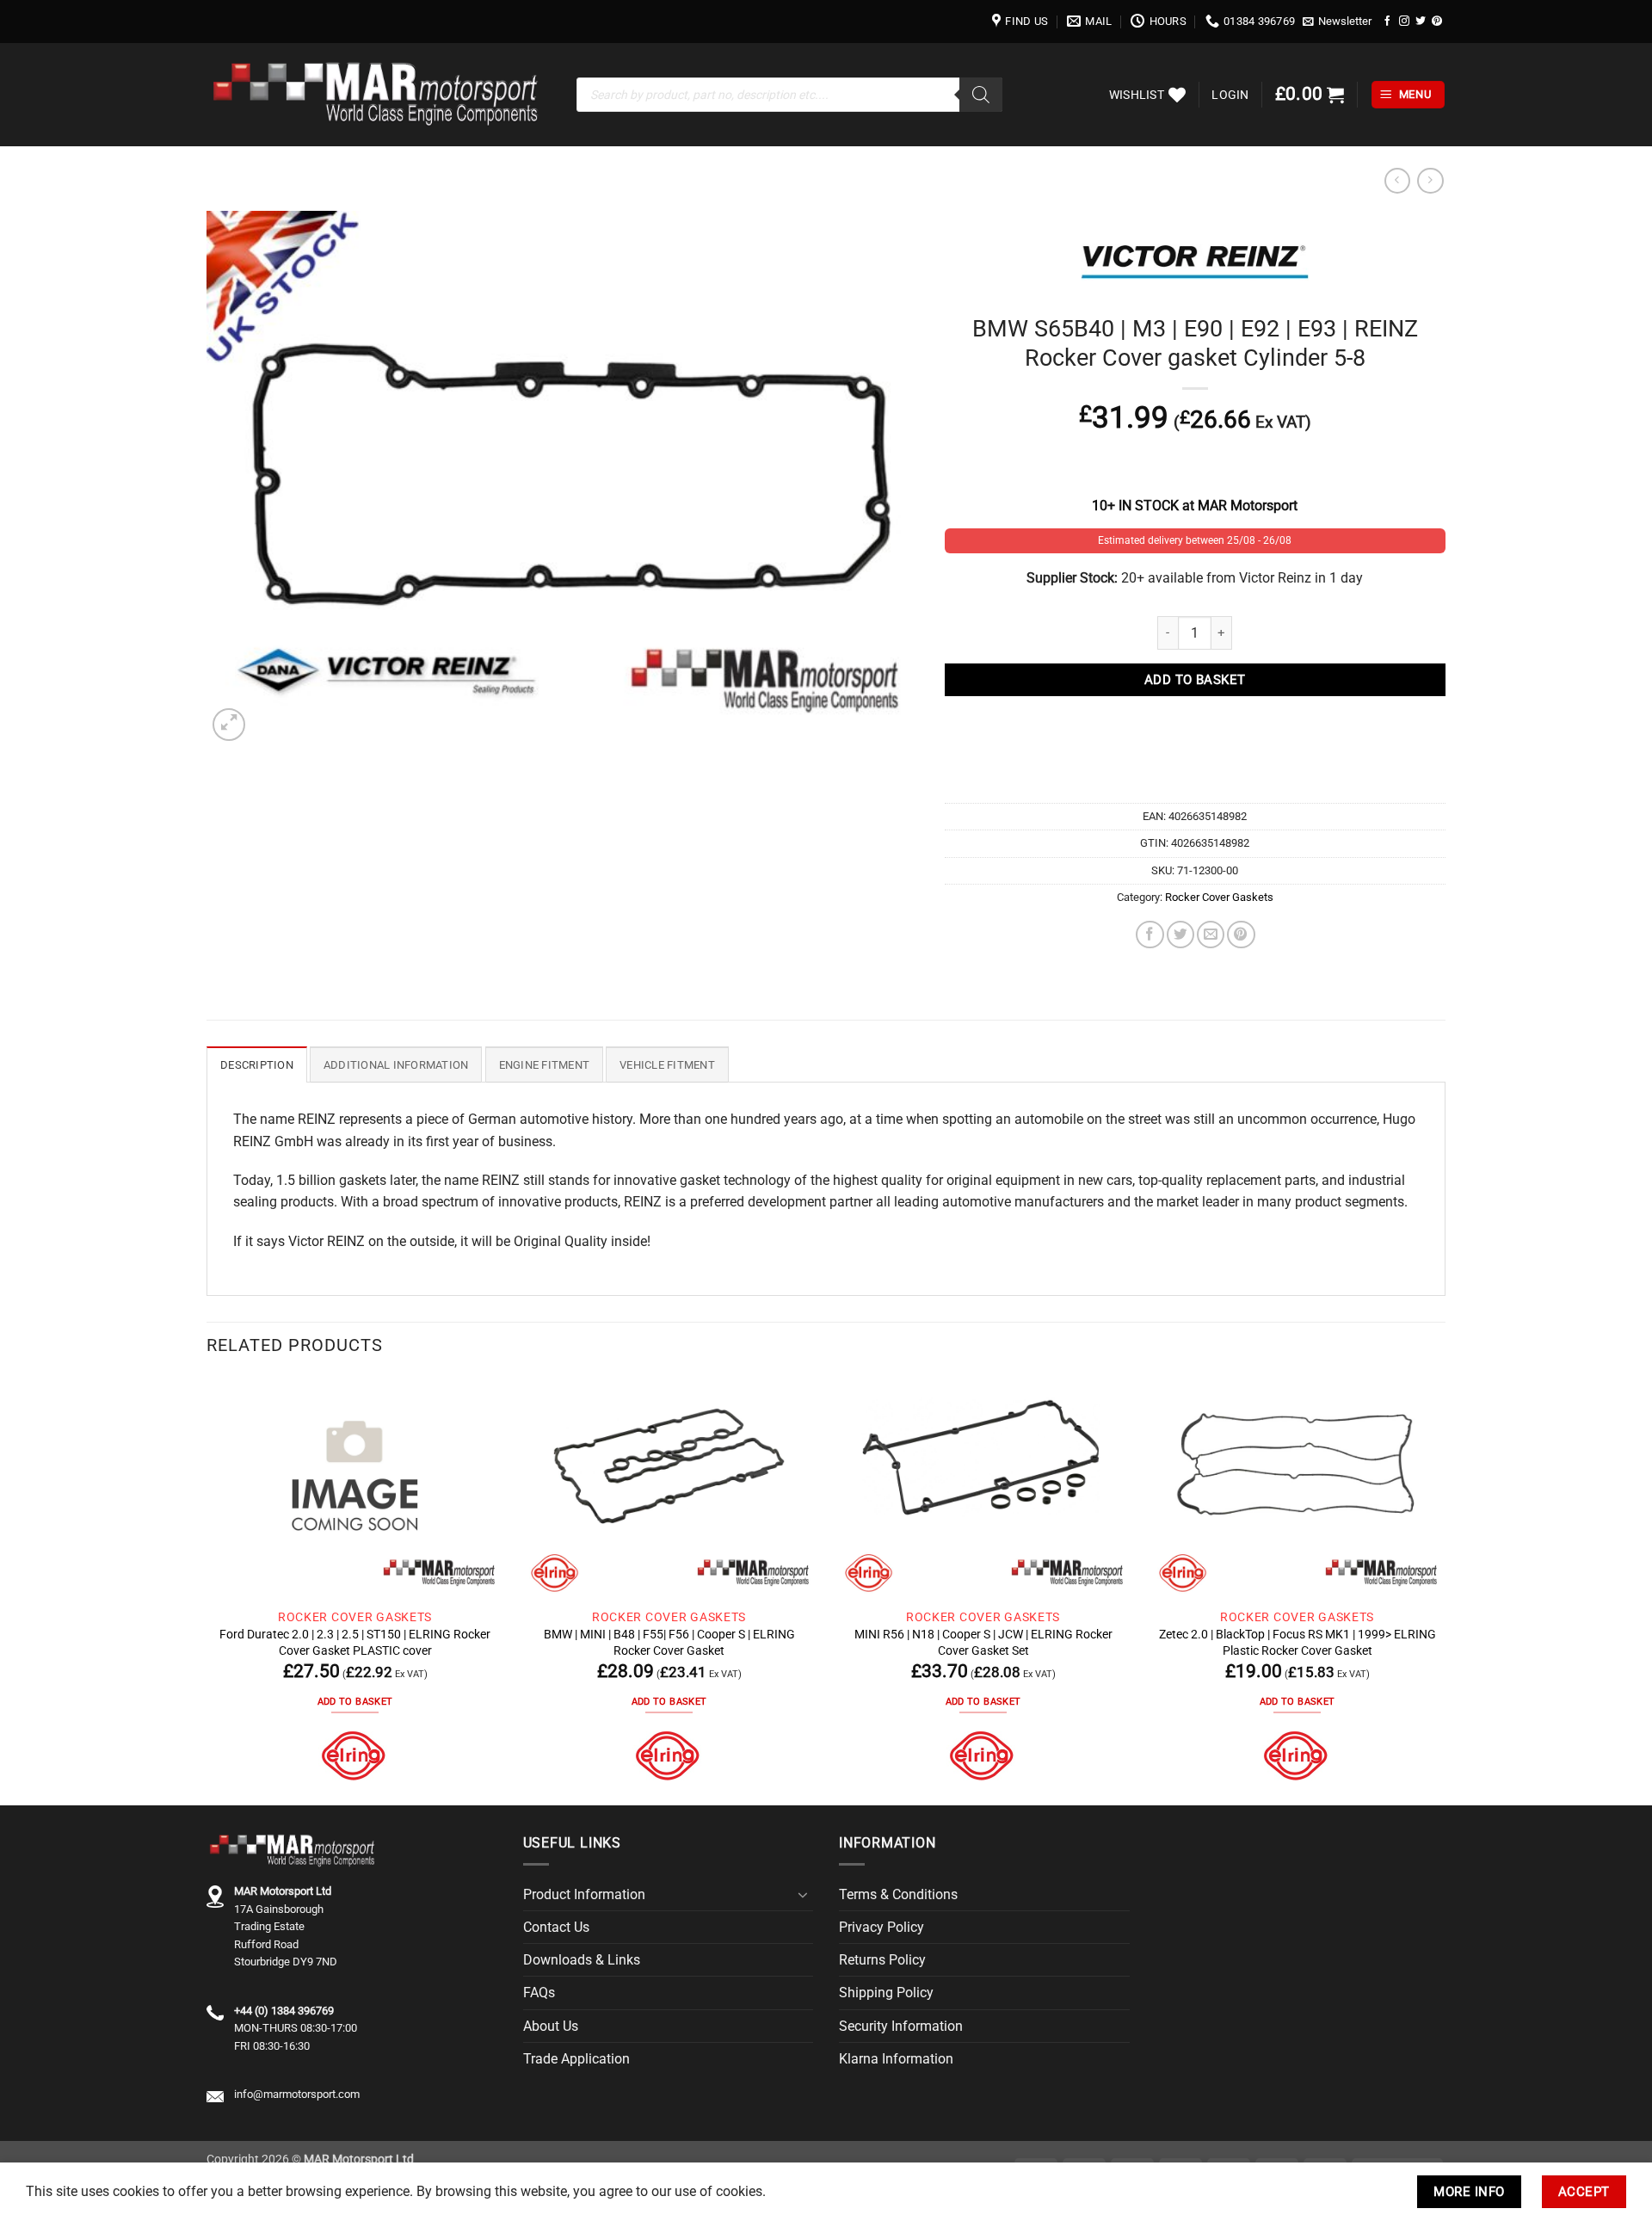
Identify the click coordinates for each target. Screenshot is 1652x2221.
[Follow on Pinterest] (1437, 21)
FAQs (539, 1993)
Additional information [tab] (396, 1065)
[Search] (981, 95)
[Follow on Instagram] (1404, 21)
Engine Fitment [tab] (545, 1065)
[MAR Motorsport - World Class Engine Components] (379, 95)
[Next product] (1397, 181)
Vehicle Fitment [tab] (667, 1065)
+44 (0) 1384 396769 (284, 2011)
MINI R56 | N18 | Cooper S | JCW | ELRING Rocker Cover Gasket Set (983, 1642)
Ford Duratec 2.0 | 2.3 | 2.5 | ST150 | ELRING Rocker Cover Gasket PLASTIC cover (355, 1642)
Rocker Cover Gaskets (1219, 897)
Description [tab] (257, 1065)
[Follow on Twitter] (1421, 21)
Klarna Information (896, 2059)
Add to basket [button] (355, 1702)
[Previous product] (1430, 181)
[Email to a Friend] (1211, 935)
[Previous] (207, 1589)
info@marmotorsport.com (297, 2094)
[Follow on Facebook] (1388, 21)
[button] (1338, 22)
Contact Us (556, 1927)
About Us (551, 2026)
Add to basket (1195, 680)
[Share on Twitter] (1180, 935)
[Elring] (355, 1756)
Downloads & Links (582, 1960)
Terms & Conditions (898, 1894)
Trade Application (576, 2059)
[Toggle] (803, 1895)
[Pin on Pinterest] (1241, 935)
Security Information (901, 2026)
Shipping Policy (886, 1993)
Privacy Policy (881, 1927)
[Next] (1445, 1589)
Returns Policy (882, 1960)
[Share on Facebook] (1150, 935)
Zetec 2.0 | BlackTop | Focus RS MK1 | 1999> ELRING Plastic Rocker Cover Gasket (1298, 1642)
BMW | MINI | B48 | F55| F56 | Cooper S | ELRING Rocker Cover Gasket (669, 1642)
